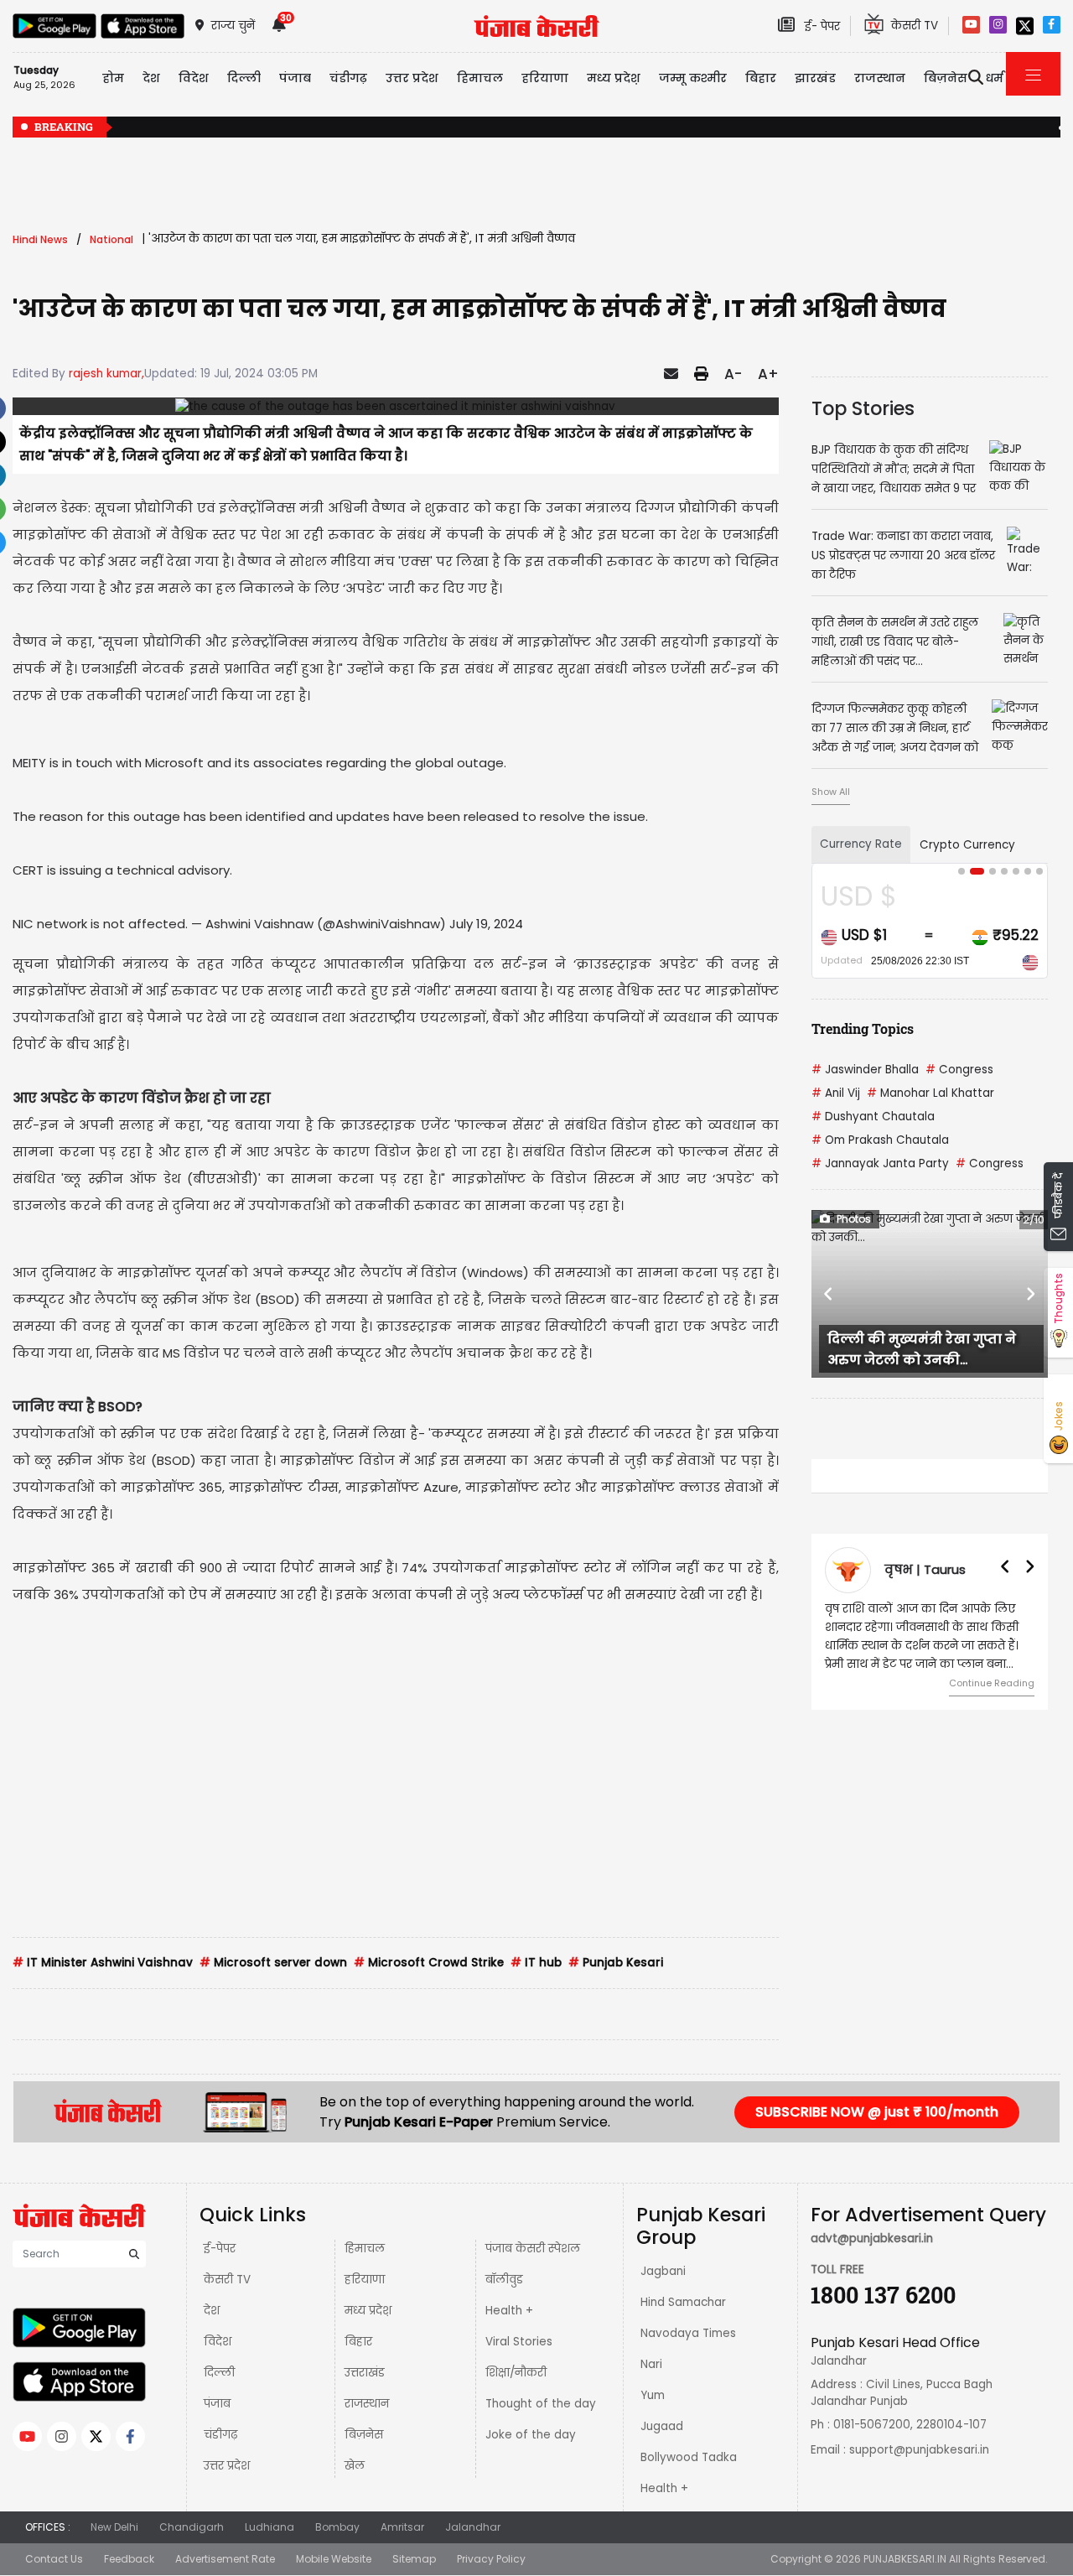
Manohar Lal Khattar (930, 1093)
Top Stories (863, 408)
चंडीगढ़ (220, 2435)
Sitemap (414, 2559)
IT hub (536, 1963)
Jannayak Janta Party (880, 1163)
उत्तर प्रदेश (412, 78)
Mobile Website (334, 2559)
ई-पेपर (220, 2249)
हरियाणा (365, 2280)
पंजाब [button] (295, 78)
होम (113, 78)
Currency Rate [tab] (861, 844)
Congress (959, 1070)
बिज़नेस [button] (946, 78)
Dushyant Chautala (873, 1117)
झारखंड (815, 78)
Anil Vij (836, 1093)
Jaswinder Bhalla (865, 1070)
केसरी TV (227, 2280)
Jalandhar (473, 2527)
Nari (651, 2364)
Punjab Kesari (616, 1963)
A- (733, 374)
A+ (768, 374)
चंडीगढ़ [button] (348, 78)
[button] (829, 1294)
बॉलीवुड (504, 2280)
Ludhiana (270, 2527)
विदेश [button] (194, 78)
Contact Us (54, 2559)
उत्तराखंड (365, 2373)
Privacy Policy (491, 2559)
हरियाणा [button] (545, 78)
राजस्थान (367, 2404)
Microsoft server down (273, 1963)
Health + (509, 2311)
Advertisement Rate (225, 2559)
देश (212, 2311)
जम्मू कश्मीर (693, 78)
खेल (355, 2466)
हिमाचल (365, 2249)
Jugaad (662, 2426)
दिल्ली (244, 78)
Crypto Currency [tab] (967, 845)
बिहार (761, 78)
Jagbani (663, 2271)
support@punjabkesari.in (919, 2450)
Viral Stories (519, 2342)
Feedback (129, 2559)
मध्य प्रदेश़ (614, 78)
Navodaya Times (688, 2333)
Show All (831, 792)
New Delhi (114, 2527)
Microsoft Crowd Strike (429, 1963)
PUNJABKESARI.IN (905, 2559)
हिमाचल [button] (480, 78)
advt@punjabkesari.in (872, 2238)
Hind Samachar (683, 2302)
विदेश (218, 2342)
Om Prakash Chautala (880, 1140)
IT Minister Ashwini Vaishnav (103, 1963)
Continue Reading (992, 1683)
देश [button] (151, 78)
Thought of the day (541, 2404)
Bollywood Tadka (689, 2457)
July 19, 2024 (486, 924)
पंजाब (217, 2404)
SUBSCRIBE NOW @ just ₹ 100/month (877, 2112)
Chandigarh (192, 2527)
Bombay (337, 2527)
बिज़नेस (364, 2435)
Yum (653, 2395)
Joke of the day (531, 2435)
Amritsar (402, 2527)
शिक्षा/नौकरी (516, 2373)
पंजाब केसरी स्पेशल (533, 2249)
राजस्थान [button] (880, 78)
